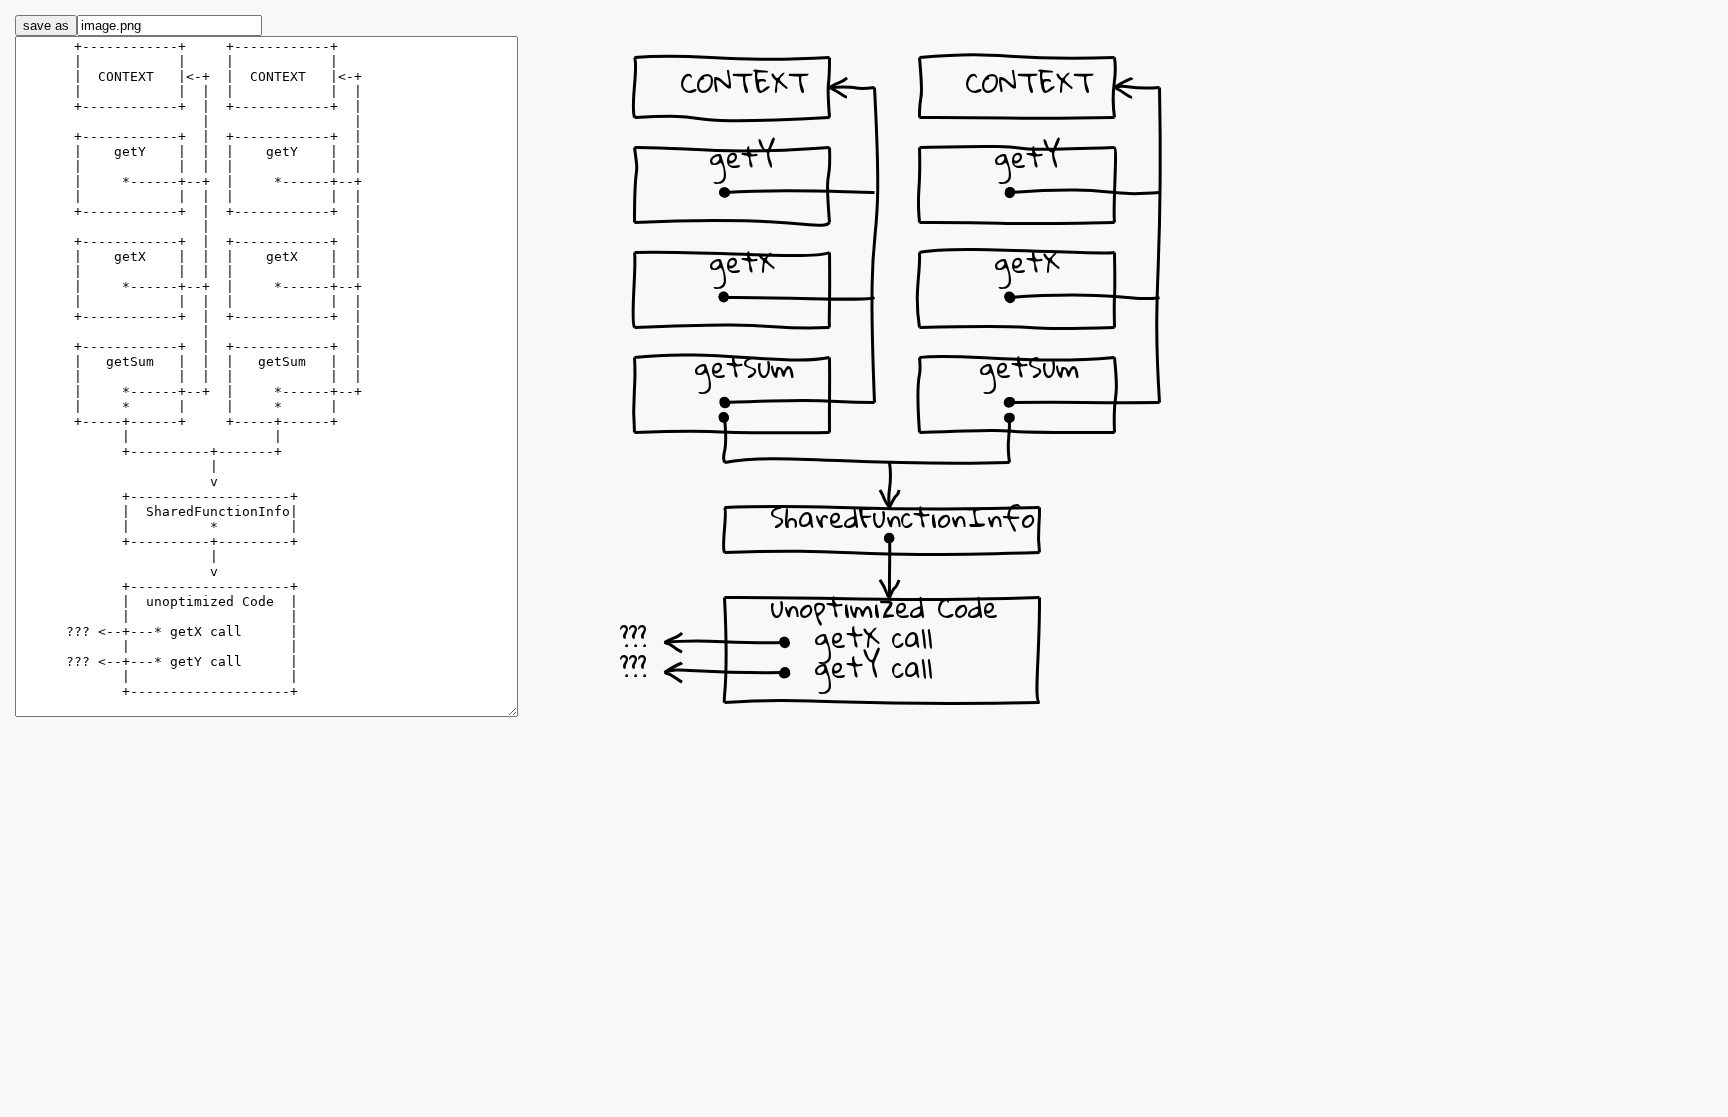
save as (46, 25)
